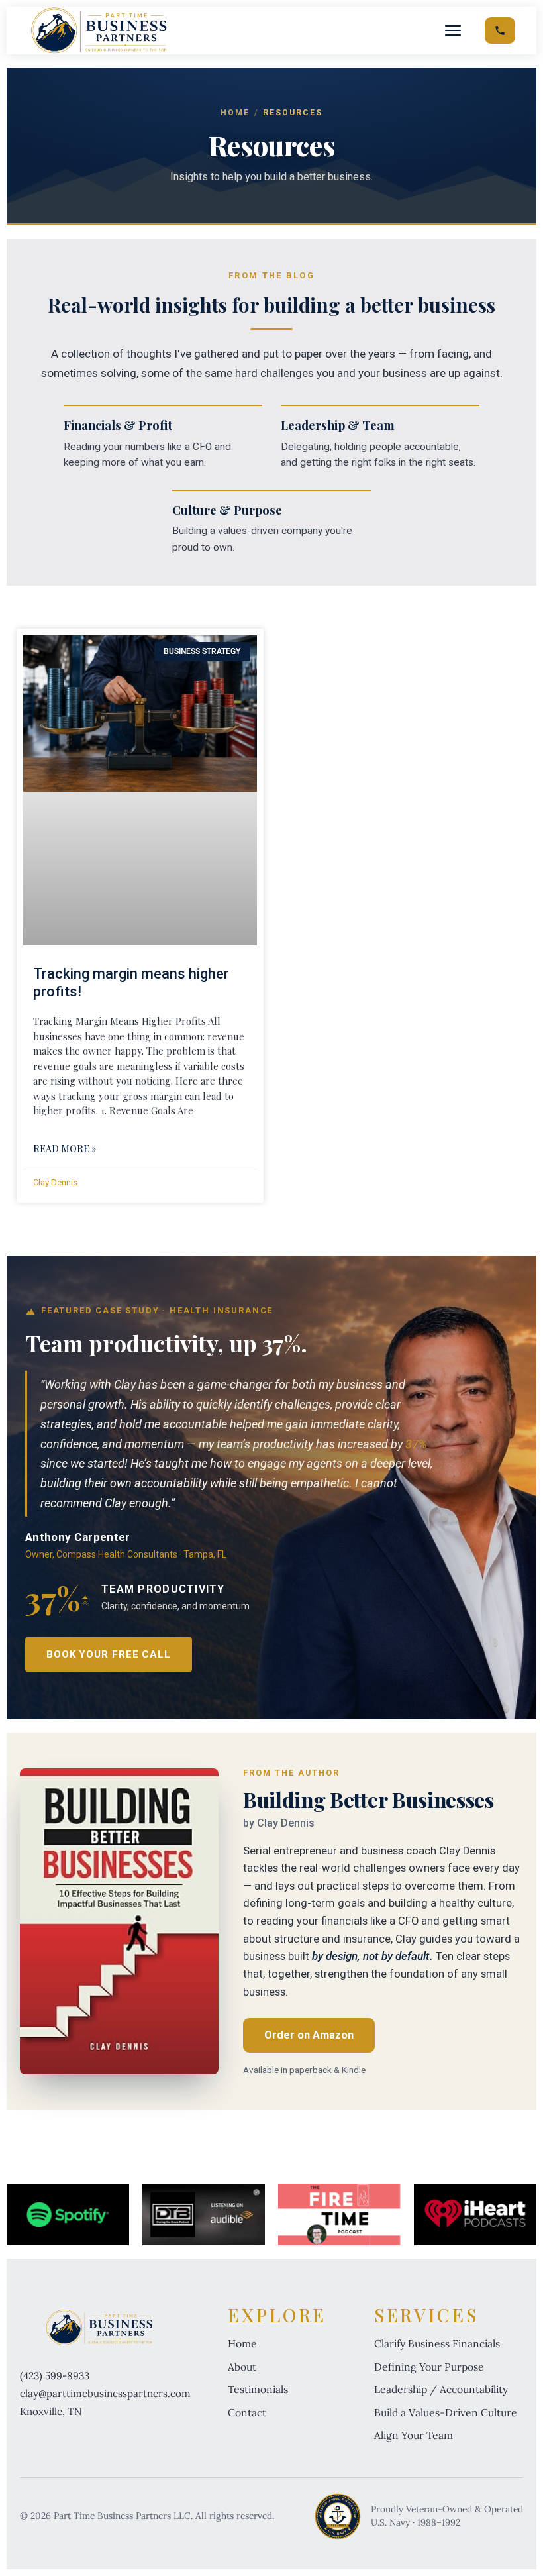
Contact (247, 2412)
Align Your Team (414, 2435)
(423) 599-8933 (55, 2376)
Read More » (65, 1149)
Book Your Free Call (109, 1654)
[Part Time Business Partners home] (99, 30)
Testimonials (258, 2389)
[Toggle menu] (453, 30)
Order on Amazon (309, 2035)
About (242, 2367)
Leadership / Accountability (441, 2389)
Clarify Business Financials (437, 2343)
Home (235, 113)
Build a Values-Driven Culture (446, 2412)
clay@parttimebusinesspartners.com (105, 2393)
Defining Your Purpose (429, 2367)
